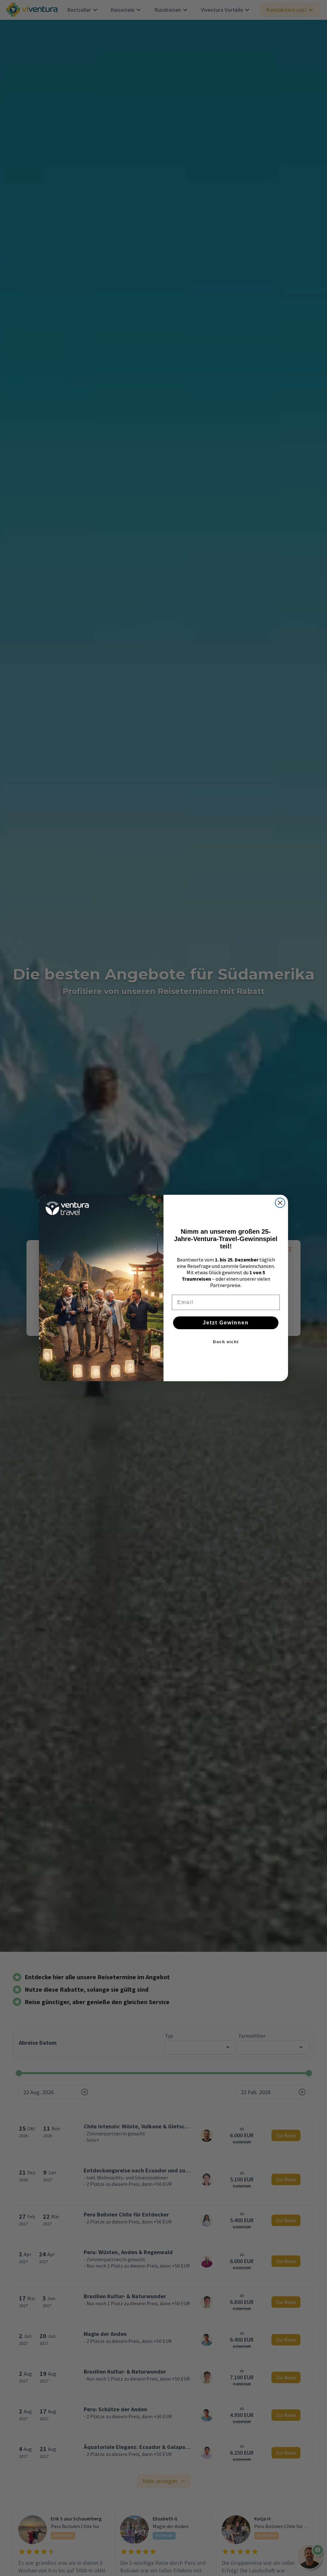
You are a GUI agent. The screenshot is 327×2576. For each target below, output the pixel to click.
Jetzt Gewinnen (226, 1323)
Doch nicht (226, 1342)
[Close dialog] (280, 1203)
